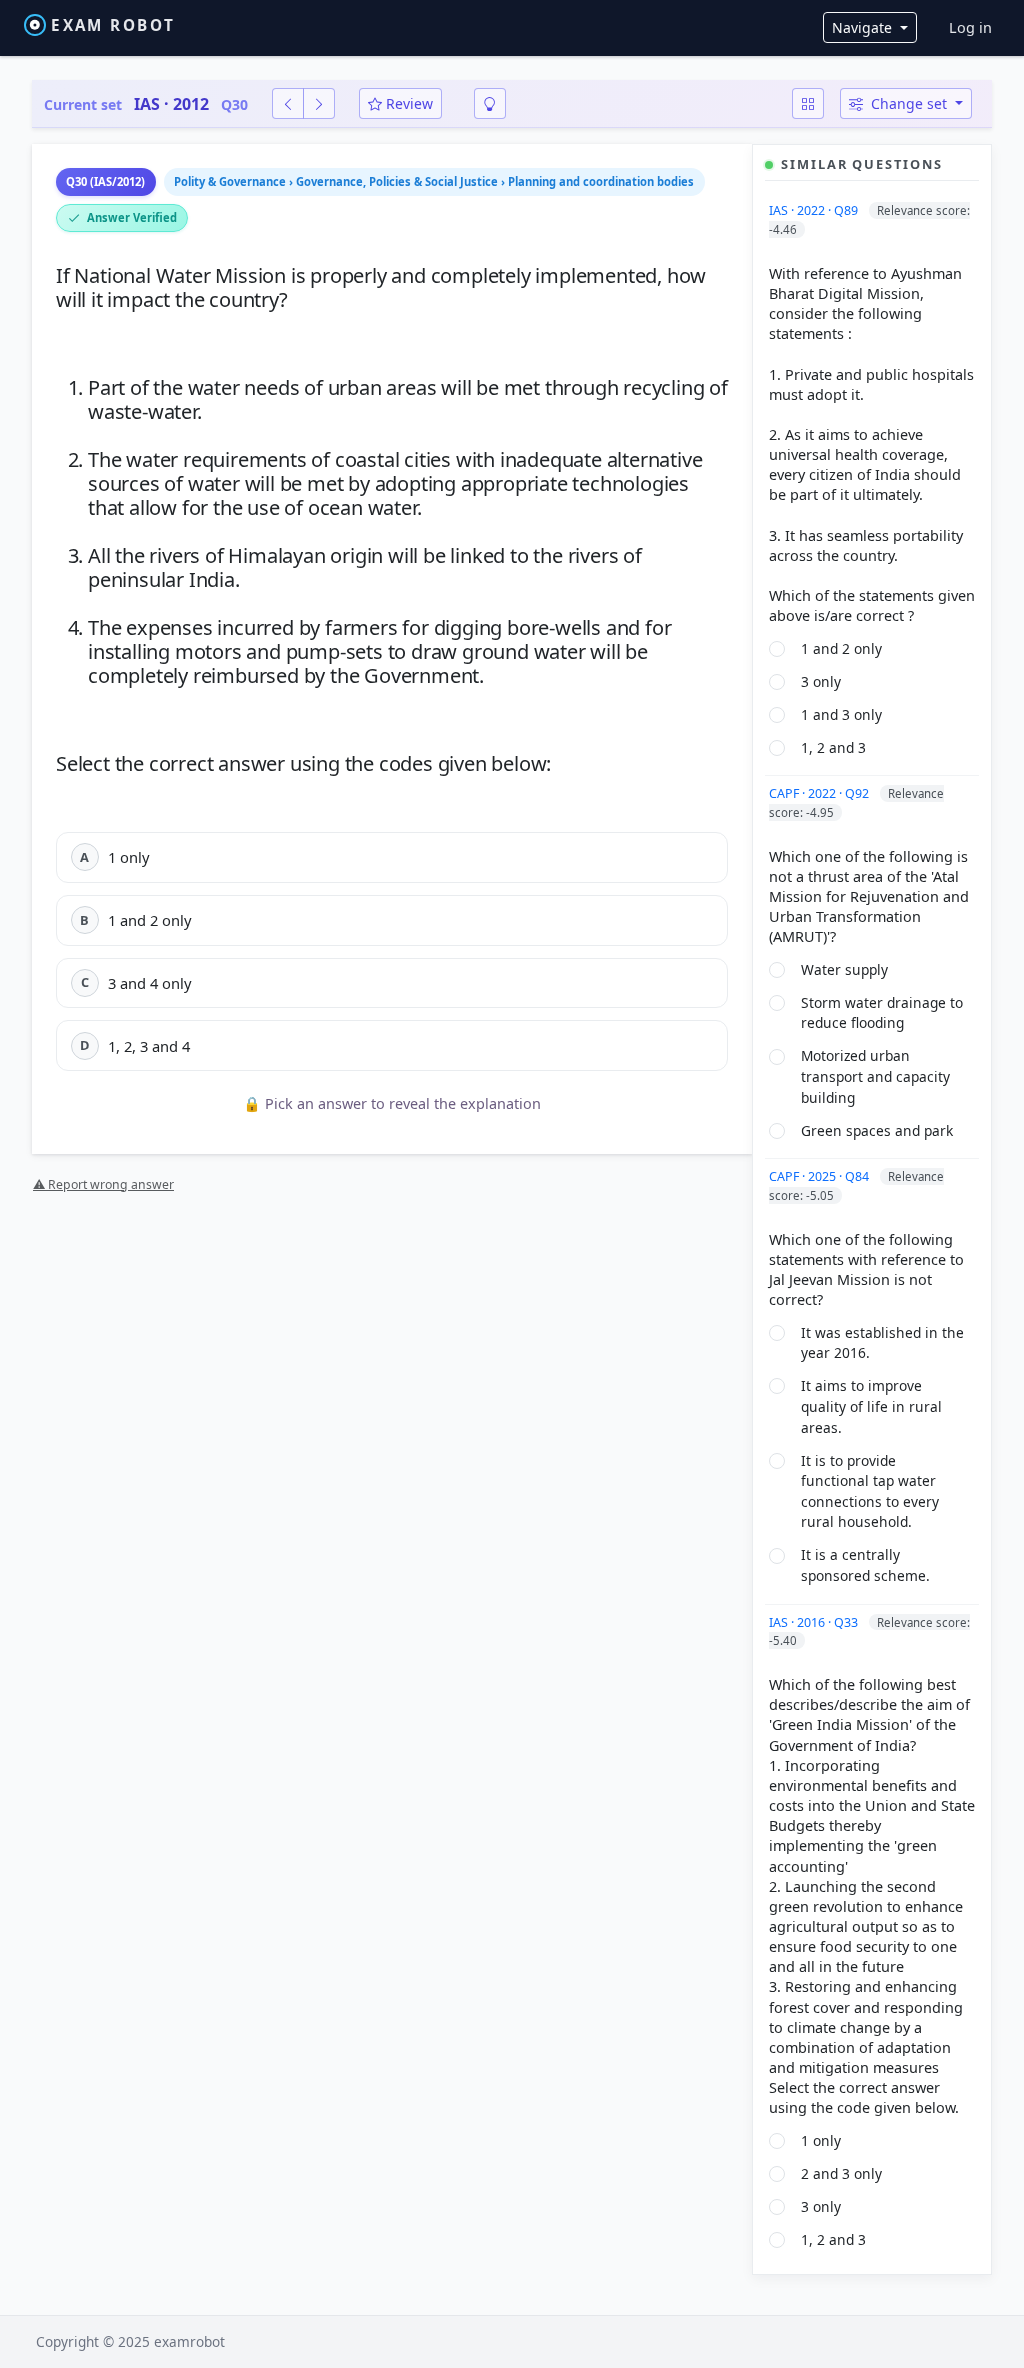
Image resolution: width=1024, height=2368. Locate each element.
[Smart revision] (490, 103)
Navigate (864, 27)
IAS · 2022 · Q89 (815, 210)
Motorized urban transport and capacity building (875, 1076)
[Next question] (319, 103)
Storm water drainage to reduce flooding (882, 1013)
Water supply (844, 969)
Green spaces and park (877, 1130)
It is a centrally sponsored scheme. (865, 1565)
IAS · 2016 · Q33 (815, 1622)
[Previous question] (288, 103)
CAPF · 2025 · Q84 (820, 1176)
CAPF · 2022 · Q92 (820, 793)
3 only (821, 681)
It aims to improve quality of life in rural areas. (871, 1406)
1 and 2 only (841, 648)
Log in (970, 27)
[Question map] (808, 103)
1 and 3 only (841, 714)
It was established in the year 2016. (882, 1343)
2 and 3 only (841, 2173)
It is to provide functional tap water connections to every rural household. (870, 1491)
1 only (821, 2140)
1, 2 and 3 (833, 747)
